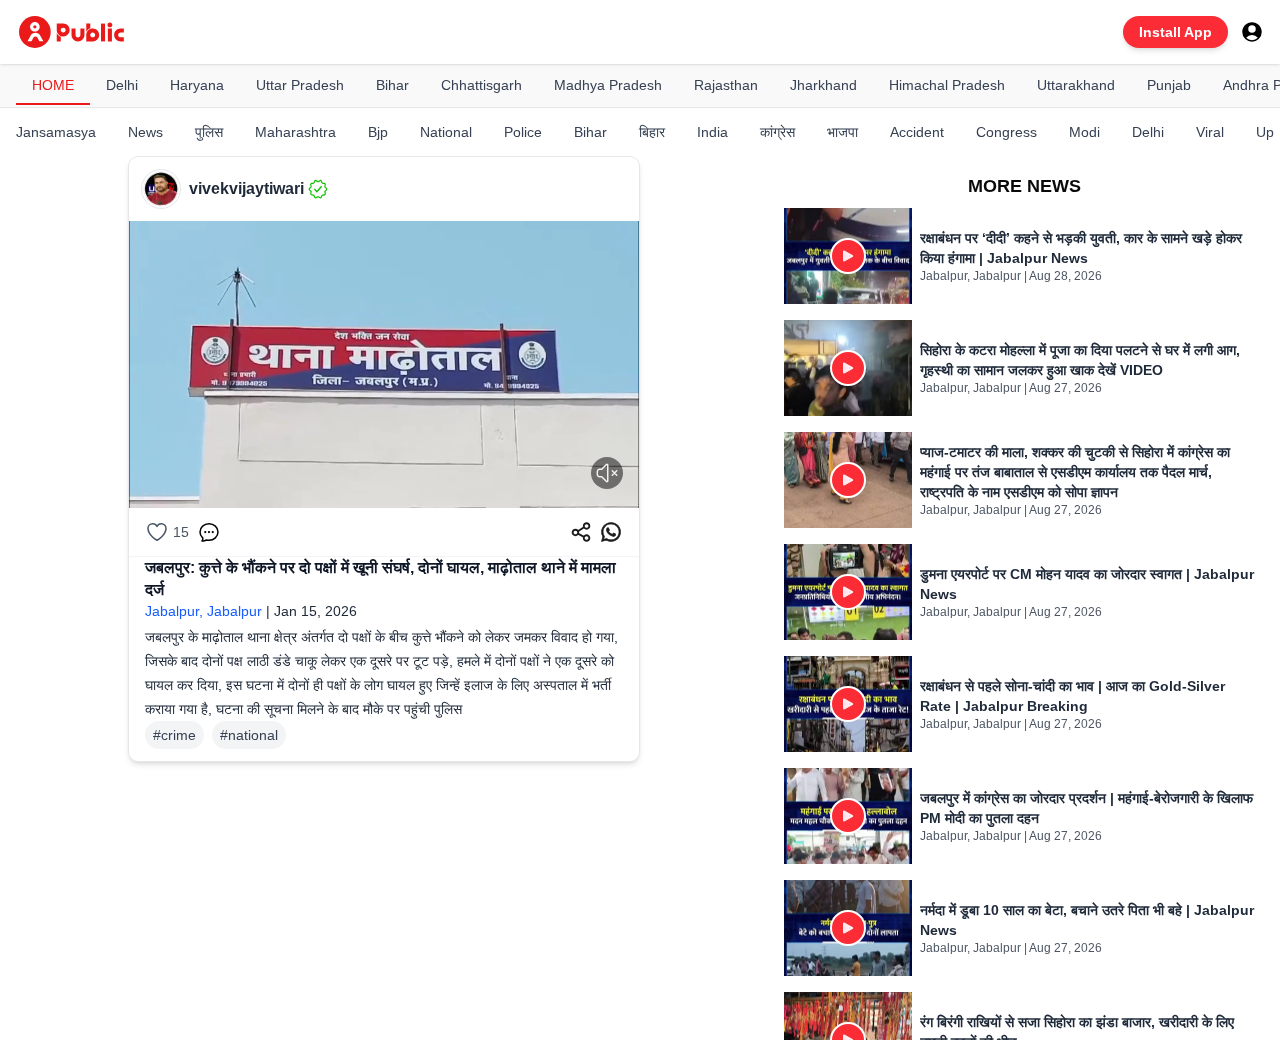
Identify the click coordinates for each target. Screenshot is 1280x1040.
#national (249, 735)
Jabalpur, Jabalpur (203, 611)
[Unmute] (607, 473)
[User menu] (1252, 32)
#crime (174, 735)
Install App (1175, 32)
